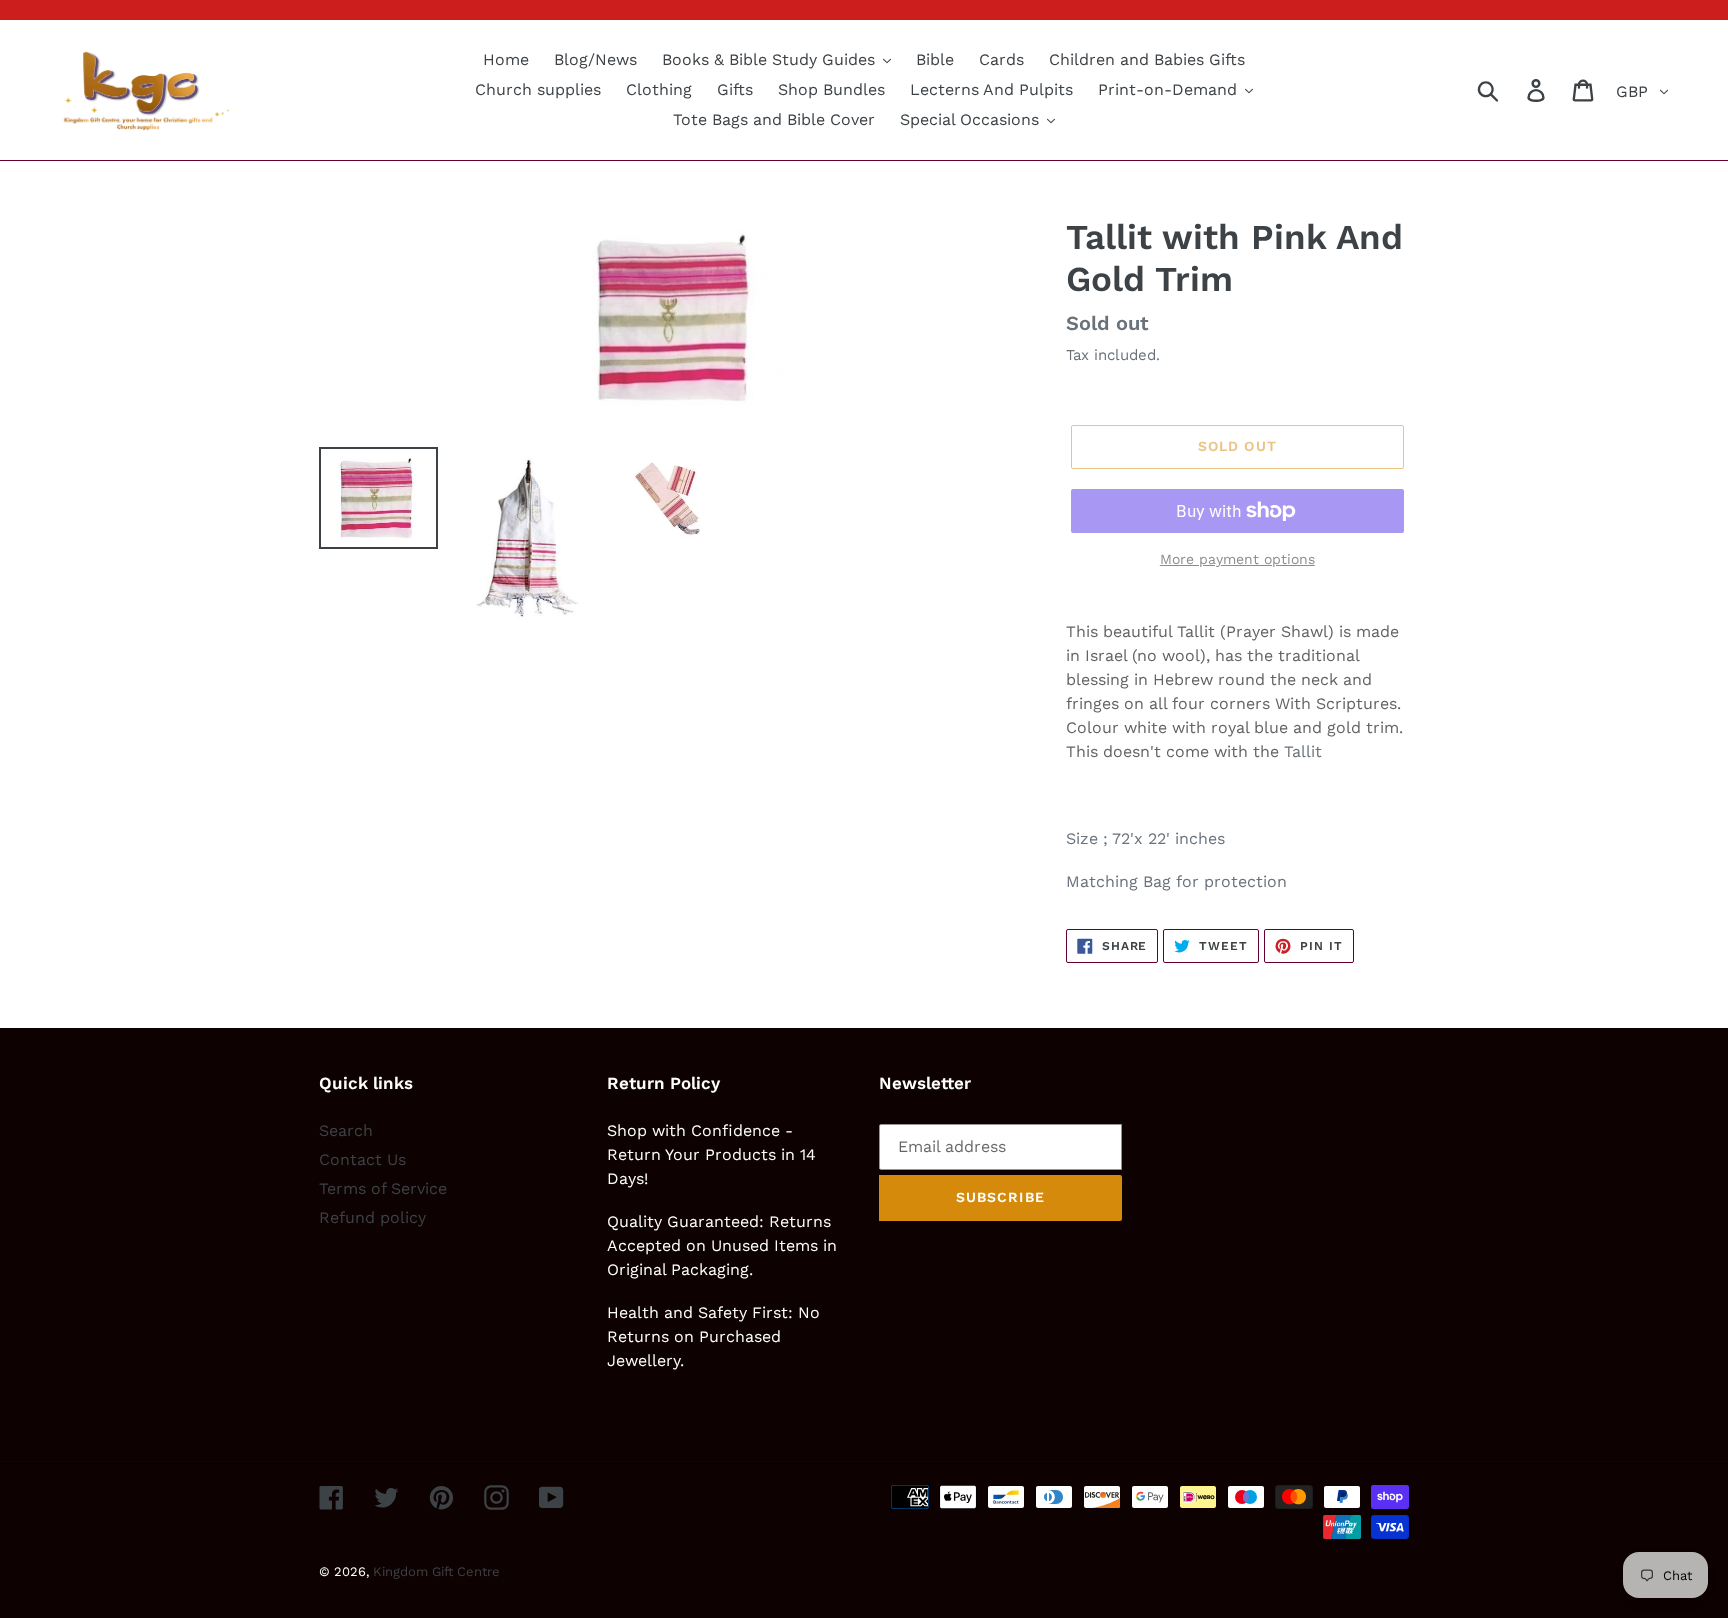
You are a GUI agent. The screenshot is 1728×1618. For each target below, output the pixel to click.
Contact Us (362, 1159)
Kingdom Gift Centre (436, 1571)
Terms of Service (383, 1188)
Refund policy (372, 1217)
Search (346, 1130)
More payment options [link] (1237, 559)
